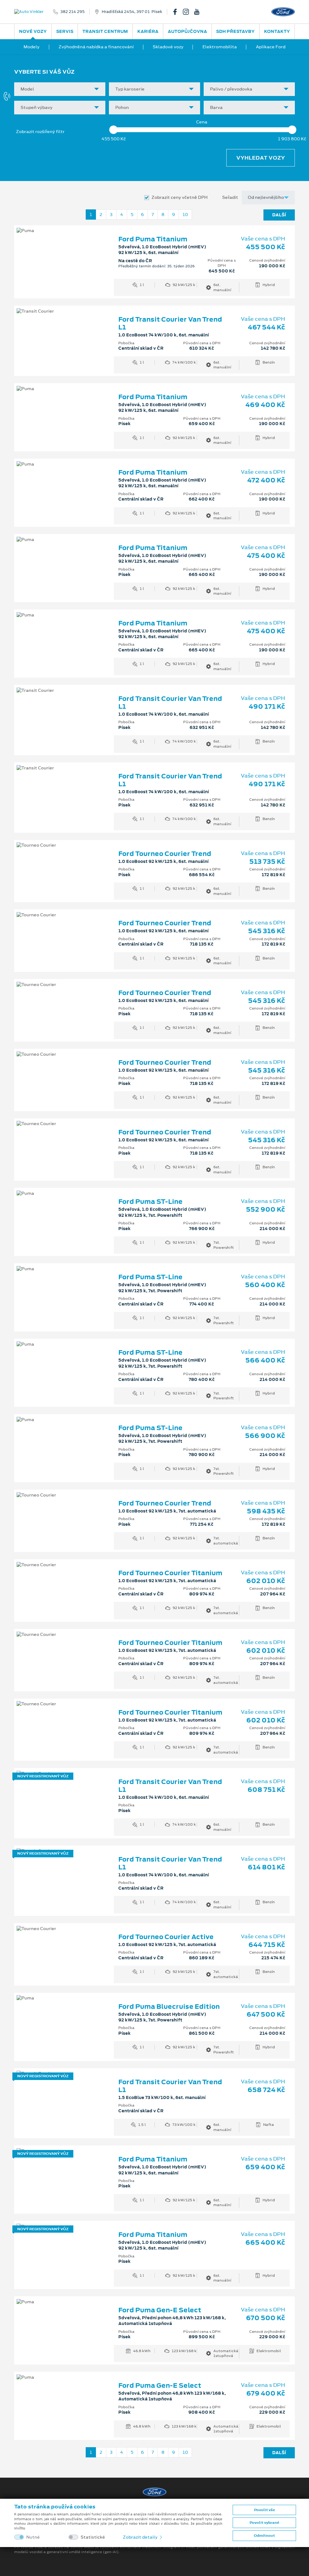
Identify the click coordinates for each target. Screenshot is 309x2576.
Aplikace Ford (271, 47)
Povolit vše (264, 2510)
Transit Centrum (105, 31)
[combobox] (60, 89)
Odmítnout (264, 2536)
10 (185, 215)
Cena (202, 122)
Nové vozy (33, 31)
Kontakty (277, 31)
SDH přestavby (235, 31)
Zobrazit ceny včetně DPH (180, 197)
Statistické (93, 2537)
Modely (32, 47)
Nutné (33, 2537)
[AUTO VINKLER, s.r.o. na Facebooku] (177, 12)
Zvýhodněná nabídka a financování (96, 47)
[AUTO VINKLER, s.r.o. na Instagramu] (188, 12)
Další (279, 215)
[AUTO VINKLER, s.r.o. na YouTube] (199, 12)
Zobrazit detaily (141, 2537)
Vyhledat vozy (261, 158)
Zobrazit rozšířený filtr (40, 132)
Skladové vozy (168, 47)
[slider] (113, 130)
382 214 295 (72, 12)
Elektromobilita (220, 47)
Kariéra (148, 31)
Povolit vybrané (264, 2523)
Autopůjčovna (187, 31)
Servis (65, 31)
